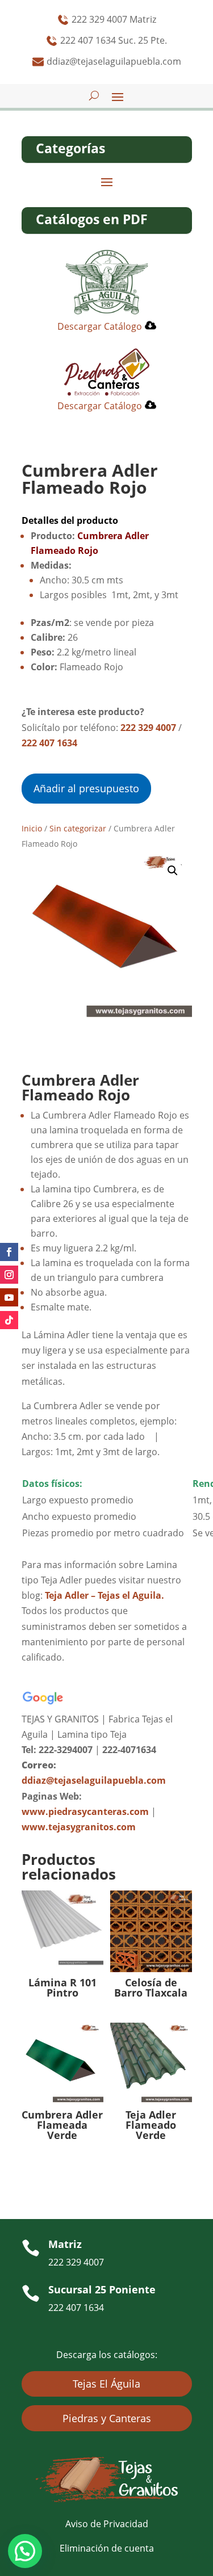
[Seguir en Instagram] (9, 1275)
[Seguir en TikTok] (9, 1320)
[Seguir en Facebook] (9, 1252)
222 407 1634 (49, 743)
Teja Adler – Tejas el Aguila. (105, 1595)
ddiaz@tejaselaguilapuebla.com (94, 1780)
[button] (173, 871)
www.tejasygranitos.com (79, 1827)
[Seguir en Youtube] (9, 1297)
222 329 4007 (148, 728)
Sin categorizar (78, 828)
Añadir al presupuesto (86, 788)
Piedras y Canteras (107, 2418)
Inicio (32, 828)
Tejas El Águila (106, 2384)
